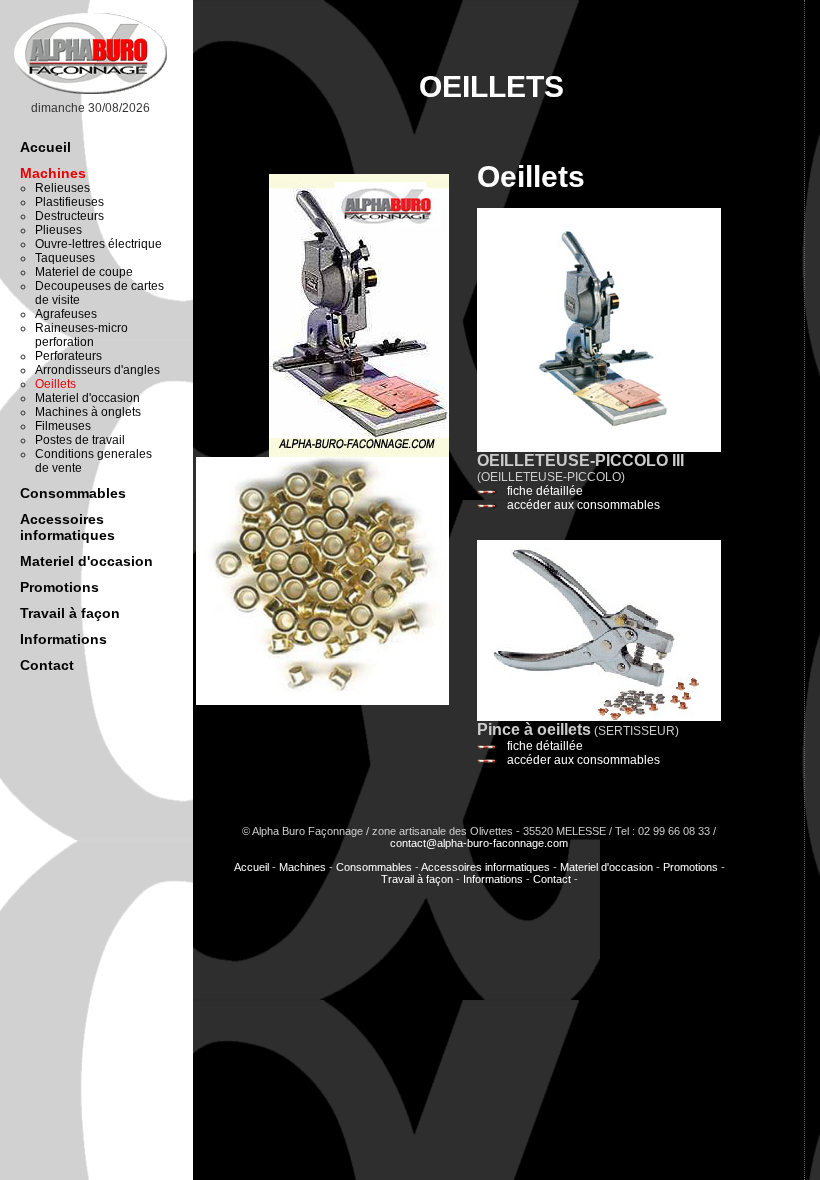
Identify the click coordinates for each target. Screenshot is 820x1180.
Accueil (45, 147)
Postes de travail (80, 440)
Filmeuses (63, 426)
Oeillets (55, 384)
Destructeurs (69, 216)
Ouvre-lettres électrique (98, 244)
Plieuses (58, 230)
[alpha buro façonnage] (90, 94)
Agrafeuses (66, 314)
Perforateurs (68, 356)
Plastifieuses (69, 202)
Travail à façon (70, 613)
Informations (63, 639)
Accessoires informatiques (67, 527)
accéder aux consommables (583, 505)
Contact (47, 665)
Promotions (59, 587)
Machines (53, 173)
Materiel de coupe (84, 272)
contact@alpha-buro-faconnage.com (479, 843)
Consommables (73, 493)
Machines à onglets (88, 412)
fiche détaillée (545, 491)
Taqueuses (65, 258)
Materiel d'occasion (87, 398)
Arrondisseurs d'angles (97, 370)
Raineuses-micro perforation (81, 335)
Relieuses (62, 188)
